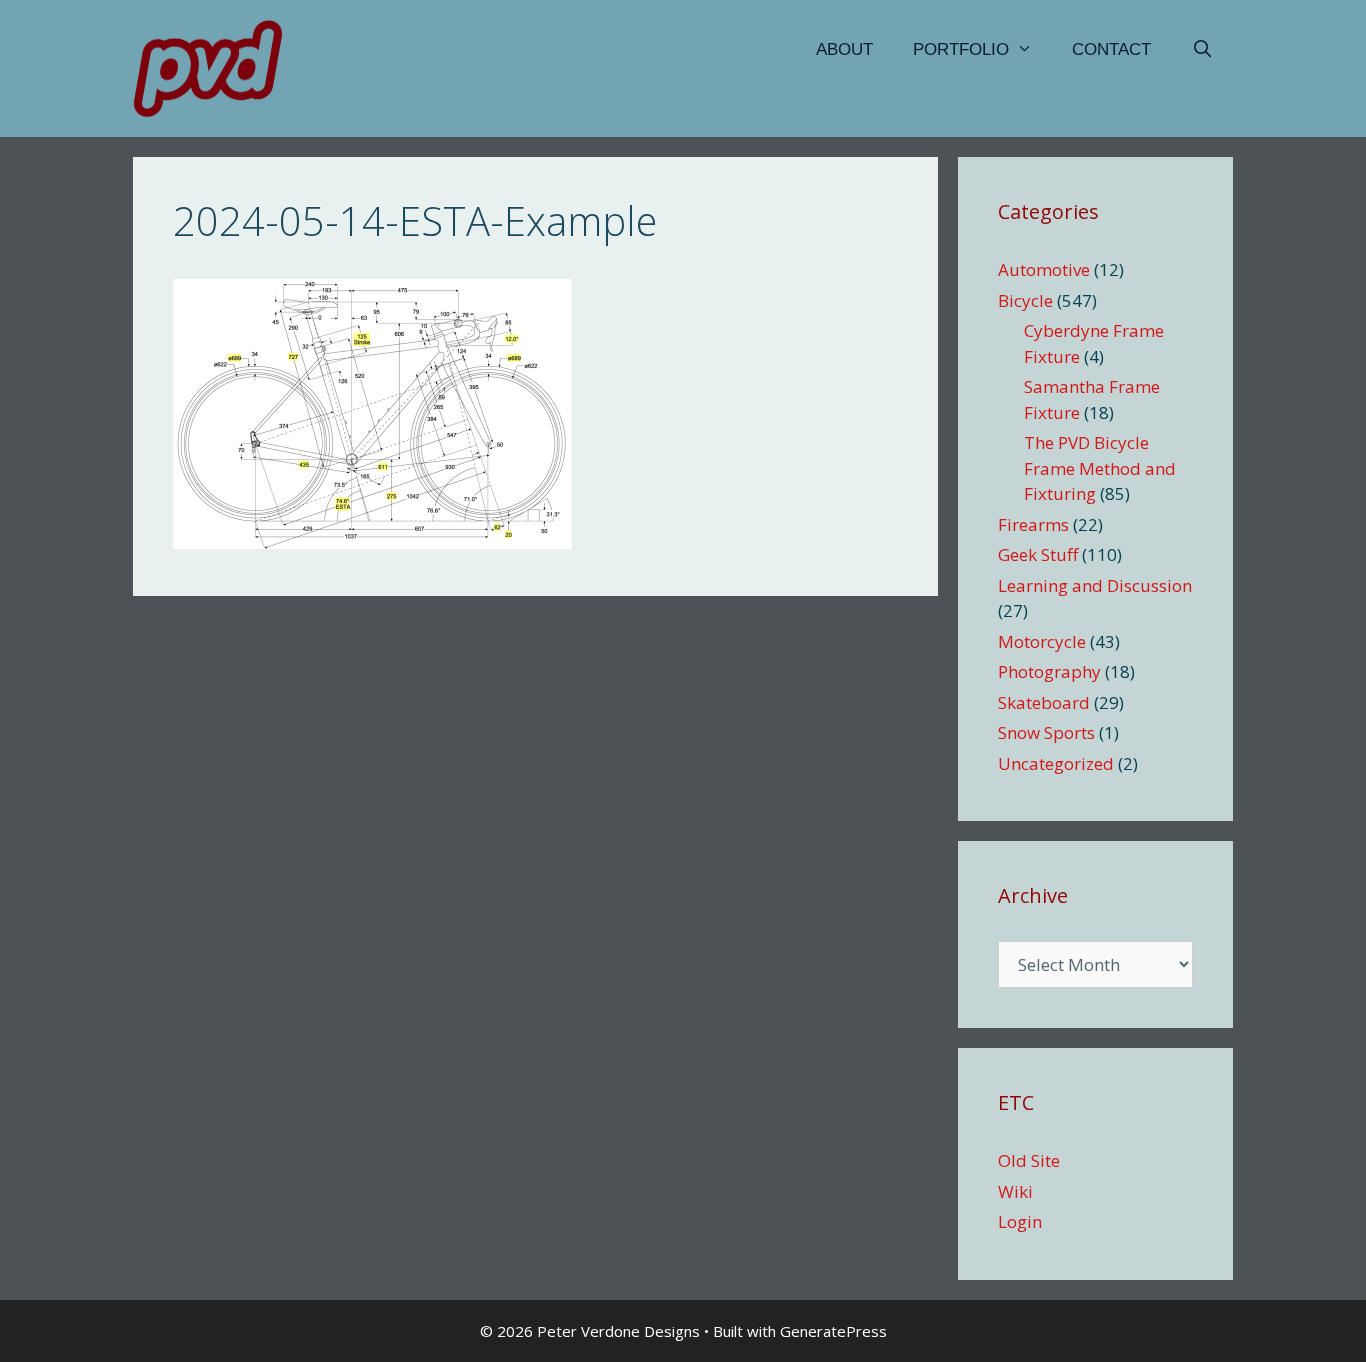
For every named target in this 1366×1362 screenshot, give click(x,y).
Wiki (1015, 1191)
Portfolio (961, 49)
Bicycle (1025, 300)
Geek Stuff (1038, 554)
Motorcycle (1042, 641)
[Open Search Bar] (1202, 50)
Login (1020, 1221)
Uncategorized (1056, 763)
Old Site (1029, 1160)
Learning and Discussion (1095, 585)
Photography (1049, 671)
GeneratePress (833, 1331)
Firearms (1033, 524)
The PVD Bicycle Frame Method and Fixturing (1100, 468)
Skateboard (1044, 702)
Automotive (1044, 269)
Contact (1111, 49)
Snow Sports (1046, 732)
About (844, 49)
